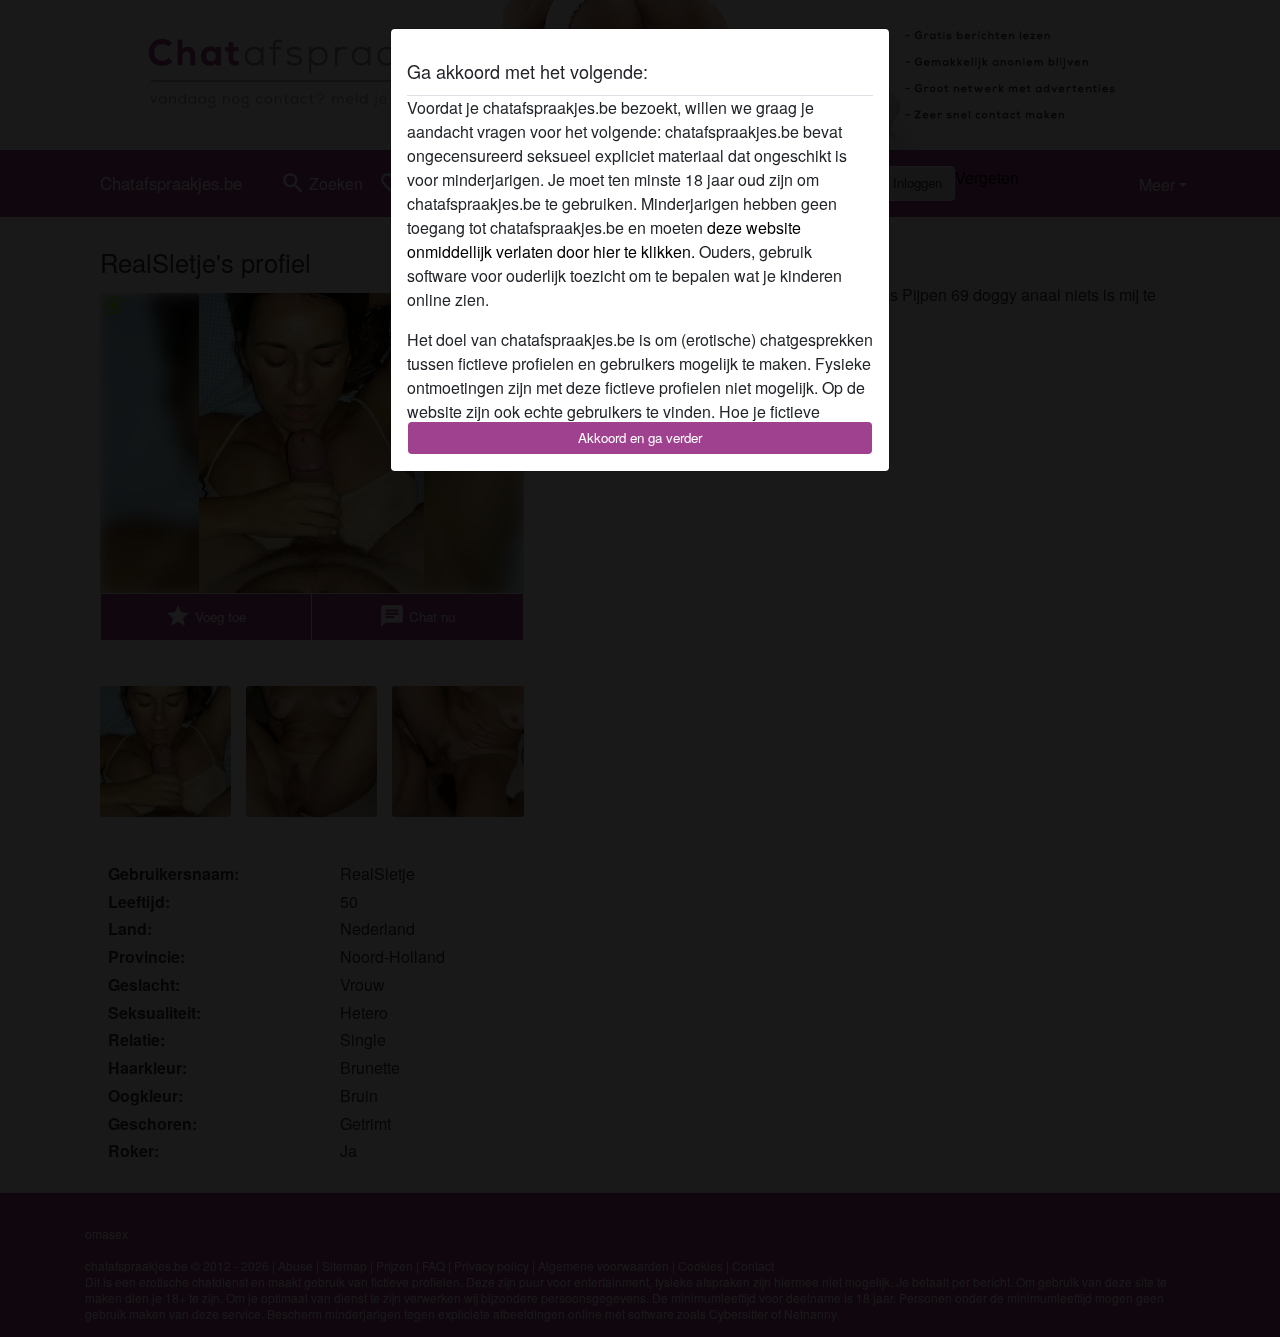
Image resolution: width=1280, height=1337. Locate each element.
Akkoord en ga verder (640, 437)
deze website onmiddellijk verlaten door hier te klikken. (604, 239)
